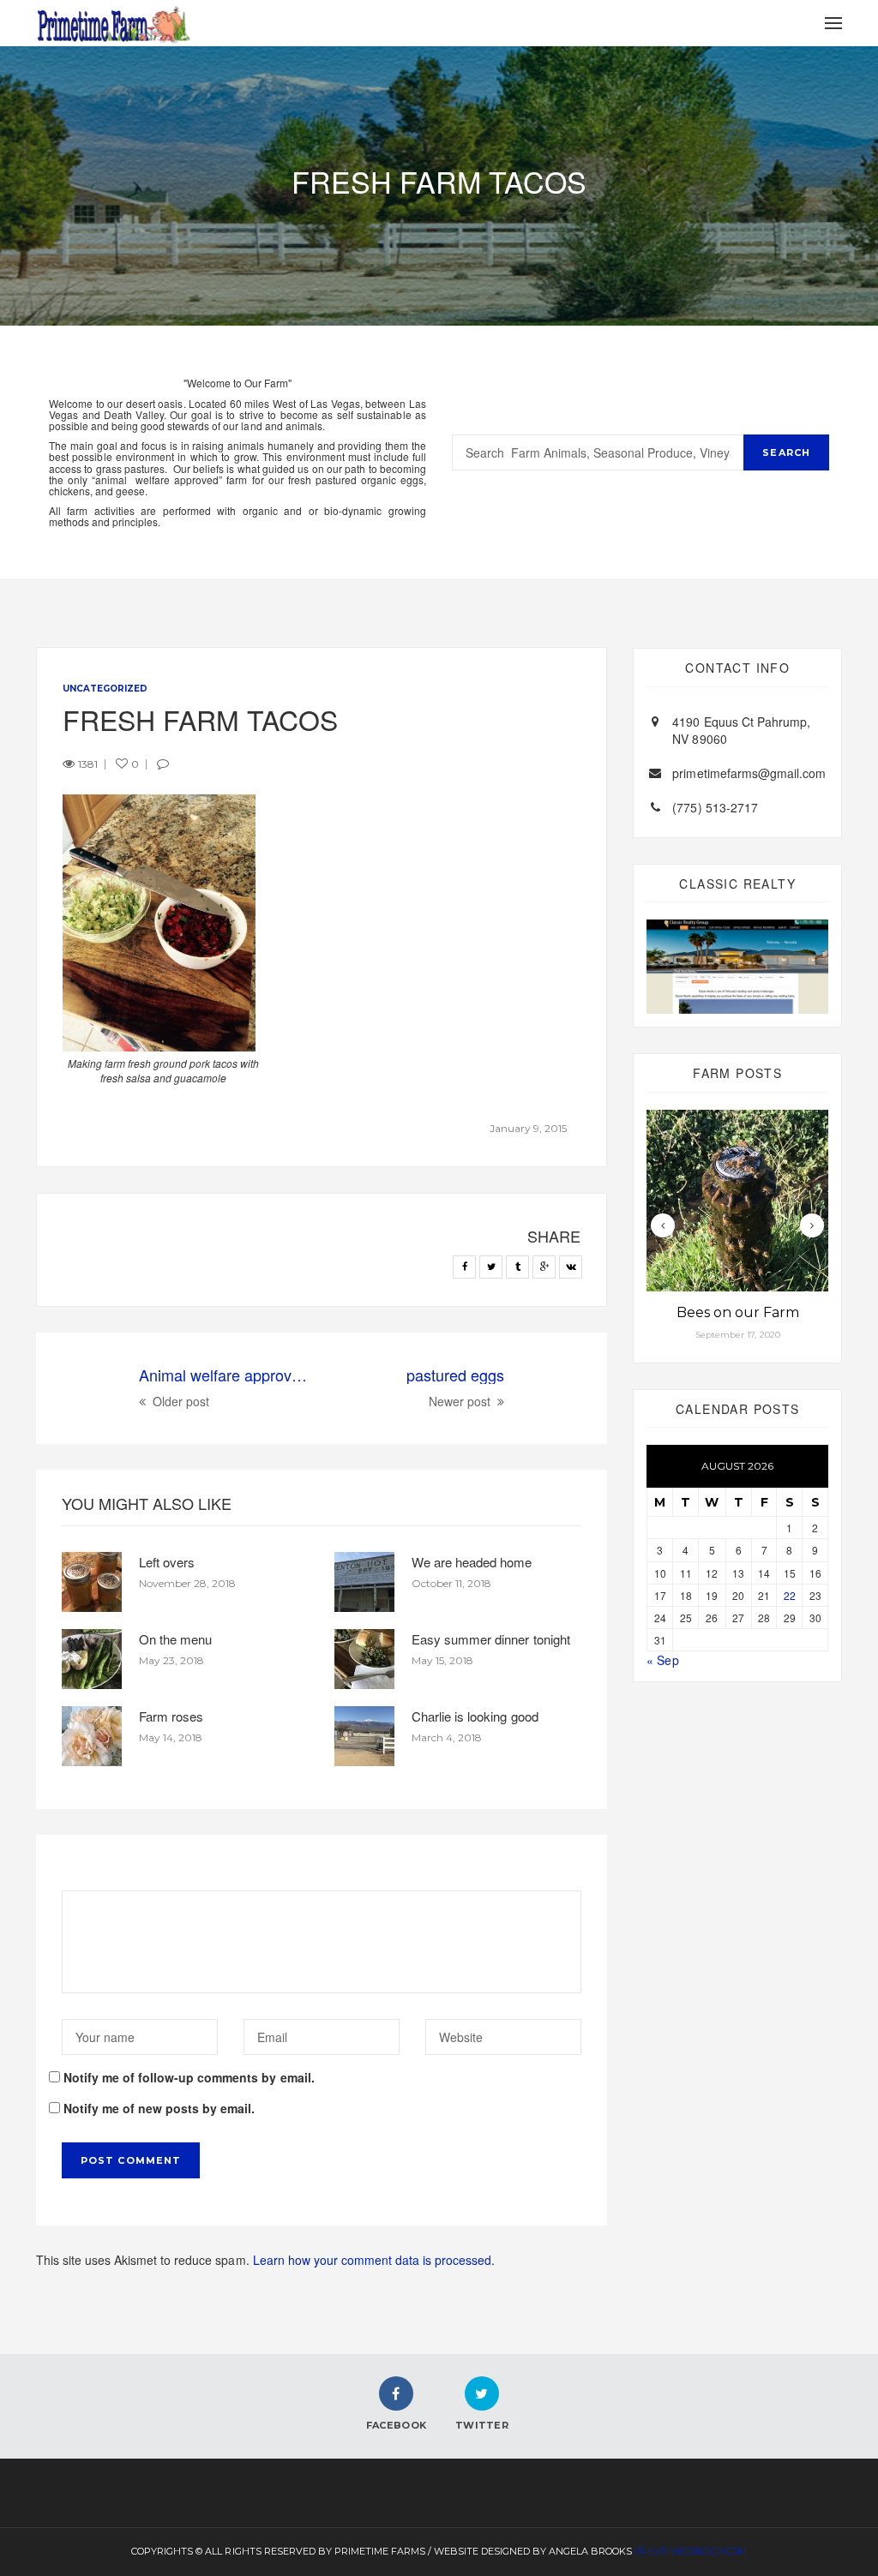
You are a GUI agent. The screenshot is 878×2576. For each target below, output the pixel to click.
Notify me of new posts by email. (159, 2108)
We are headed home (472, 1562)
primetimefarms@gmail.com (749, 773)
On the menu (175, 1639)
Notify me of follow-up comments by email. (189, 2077)
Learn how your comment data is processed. (374, 2260)
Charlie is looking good (475, 1716)
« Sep (662, 1660)
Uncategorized (105, 689)
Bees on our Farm (738, 1312)
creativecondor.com (690, 2551)
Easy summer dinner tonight (490, 1639)
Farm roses (171, 1716)
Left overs (167, 1562)
